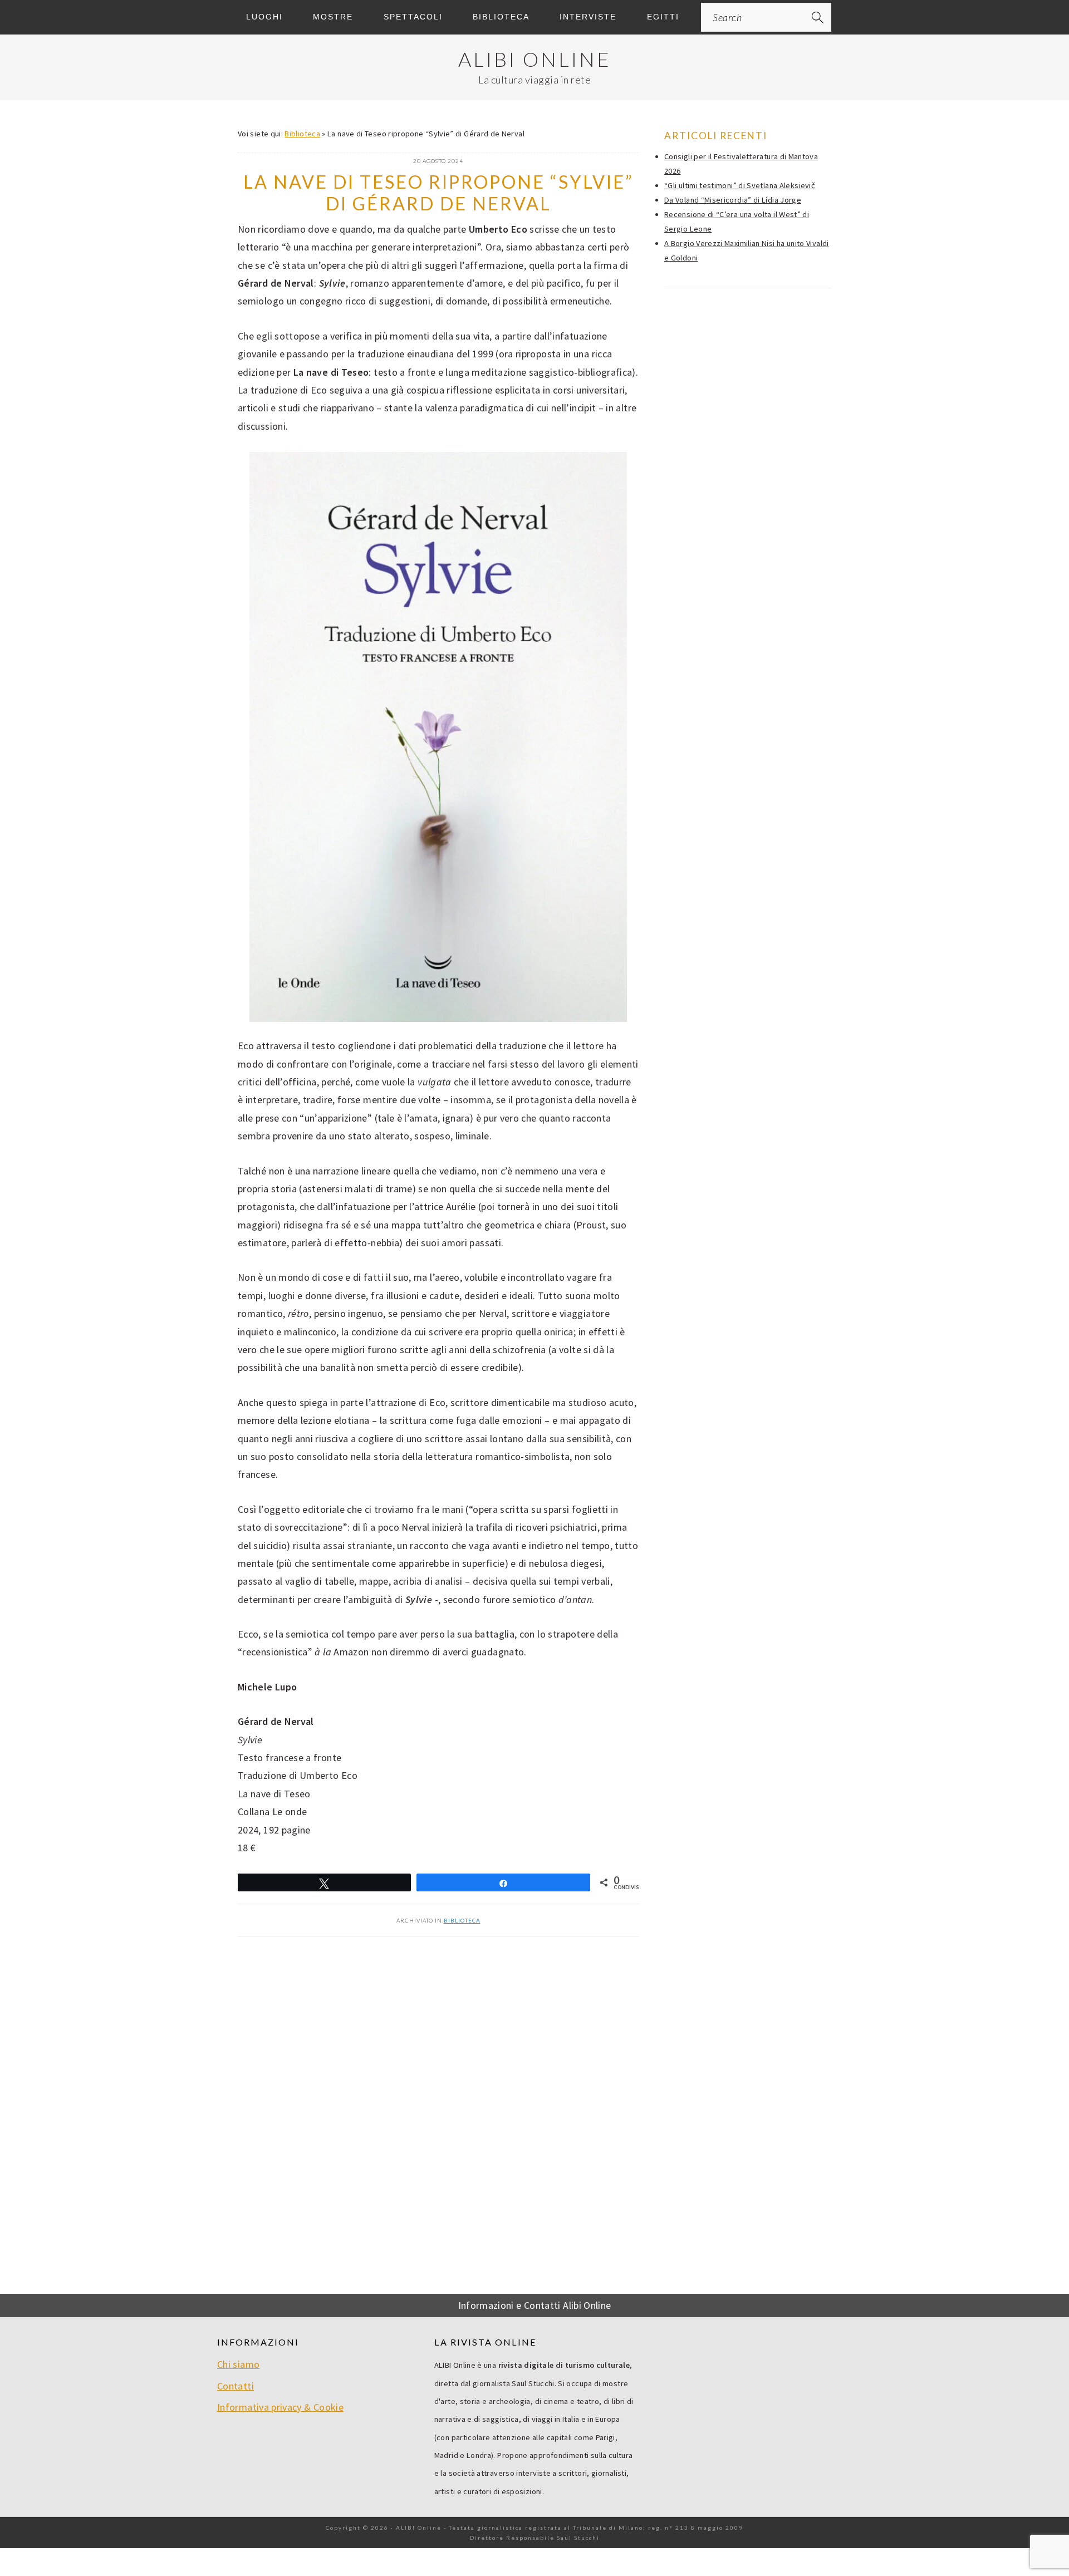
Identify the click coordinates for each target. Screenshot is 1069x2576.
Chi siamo (238, 2364)
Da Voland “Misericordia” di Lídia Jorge (733, 200)
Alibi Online (535, 59)
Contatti (236, 2386)
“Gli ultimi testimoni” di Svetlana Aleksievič (740, 185)
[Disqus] (438, 2121)
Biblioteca (302, 134)
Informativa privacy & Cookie (280, 2407)
